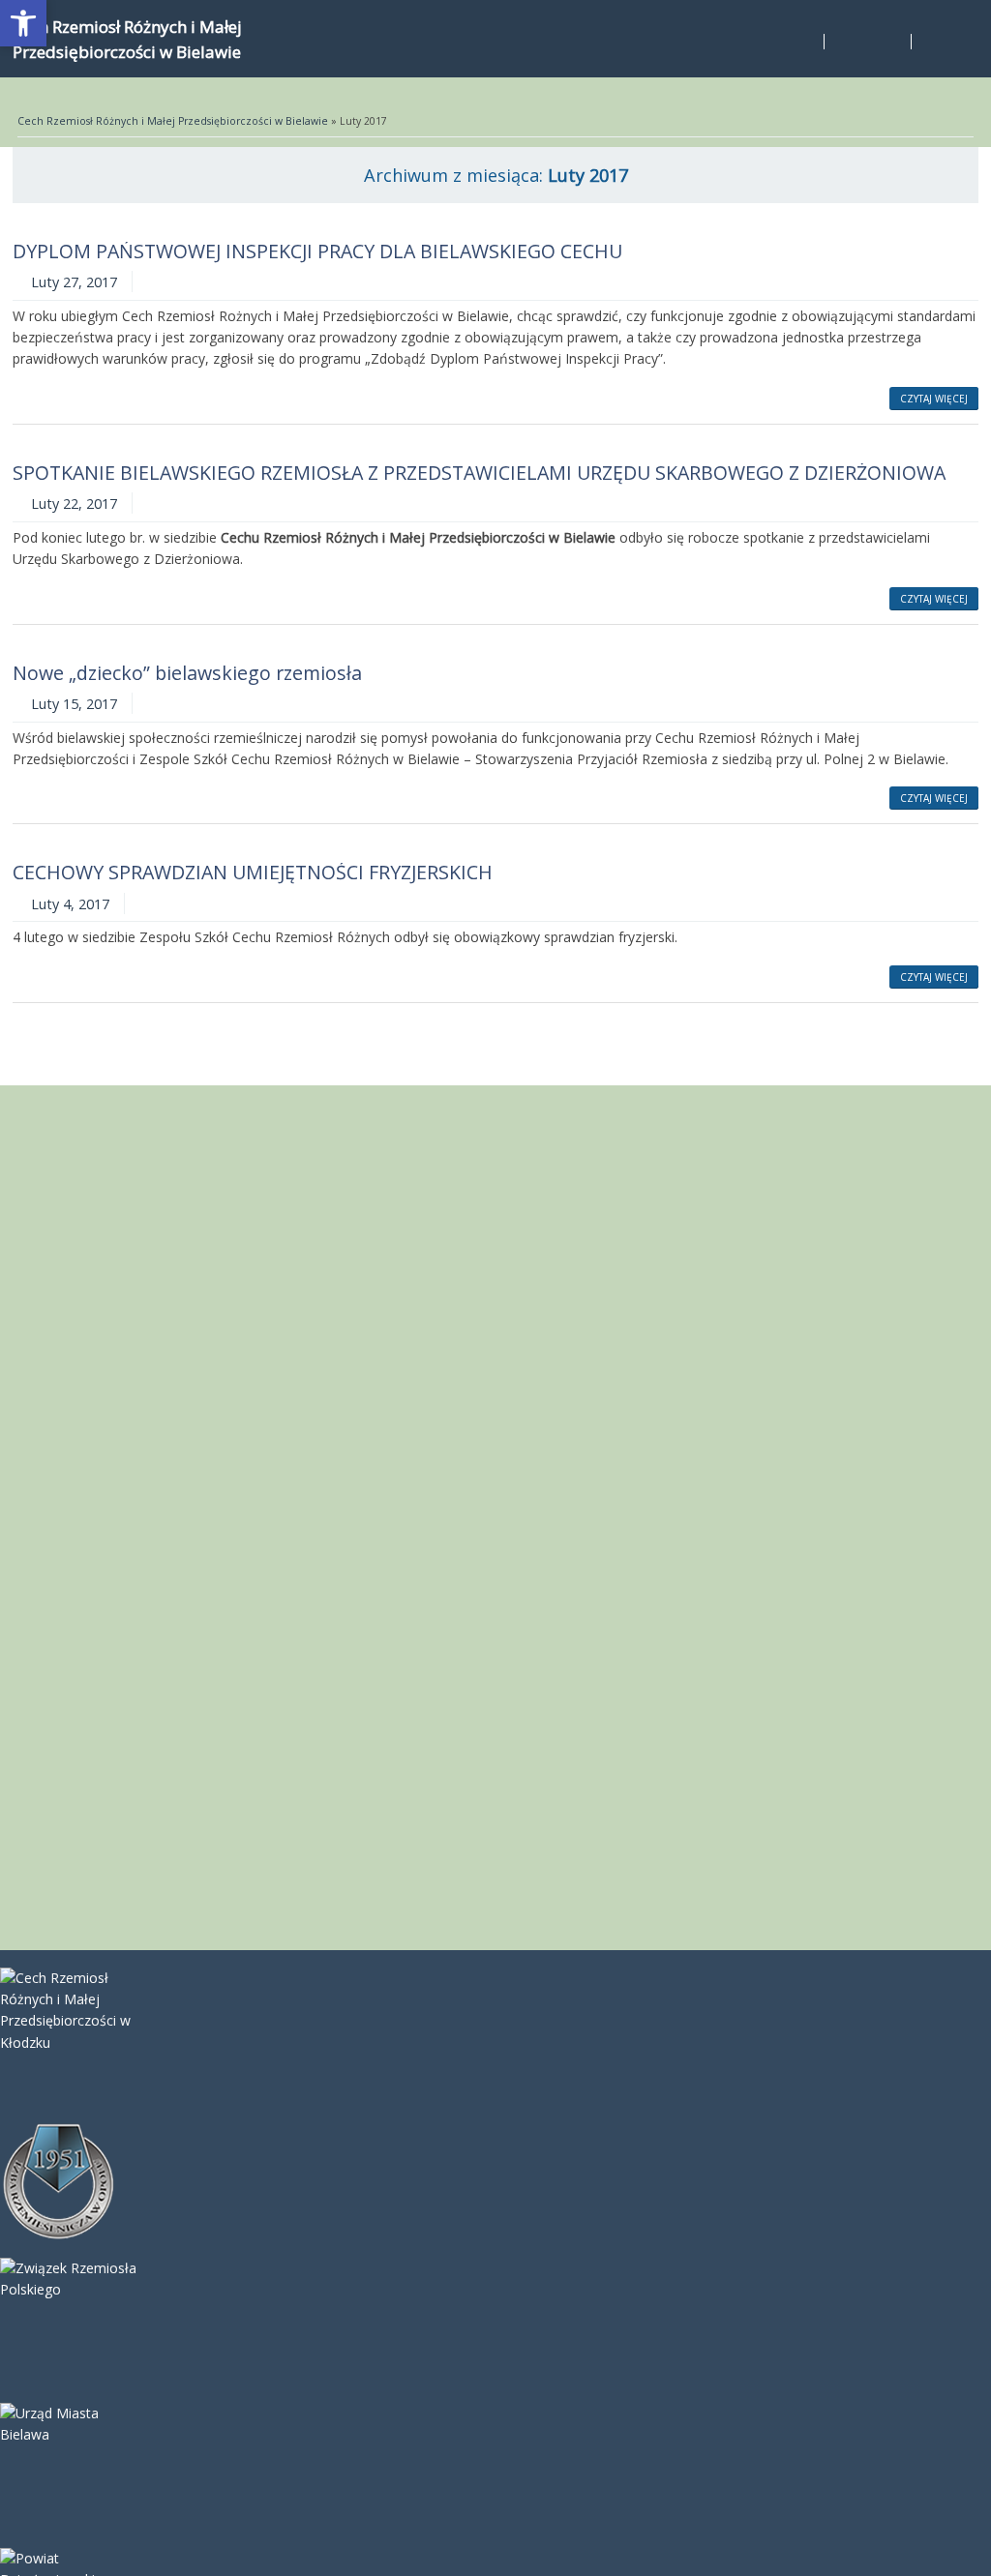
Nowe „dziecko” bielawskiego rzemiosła (187, 673)
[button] (23, 23)
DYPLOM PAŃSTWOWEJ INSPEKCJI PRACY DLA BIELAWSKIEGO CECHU (317, 251)
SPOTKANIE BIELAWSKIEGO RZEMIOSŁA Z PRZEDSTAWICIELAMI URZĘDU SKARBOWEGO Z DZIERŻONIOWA (479, 473)
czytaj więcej (934, 399)
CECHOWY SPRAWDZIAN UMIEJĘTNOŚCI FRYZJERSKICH (253, 872)
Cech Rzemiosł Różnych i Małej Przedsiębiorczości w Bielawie (173, 121)
